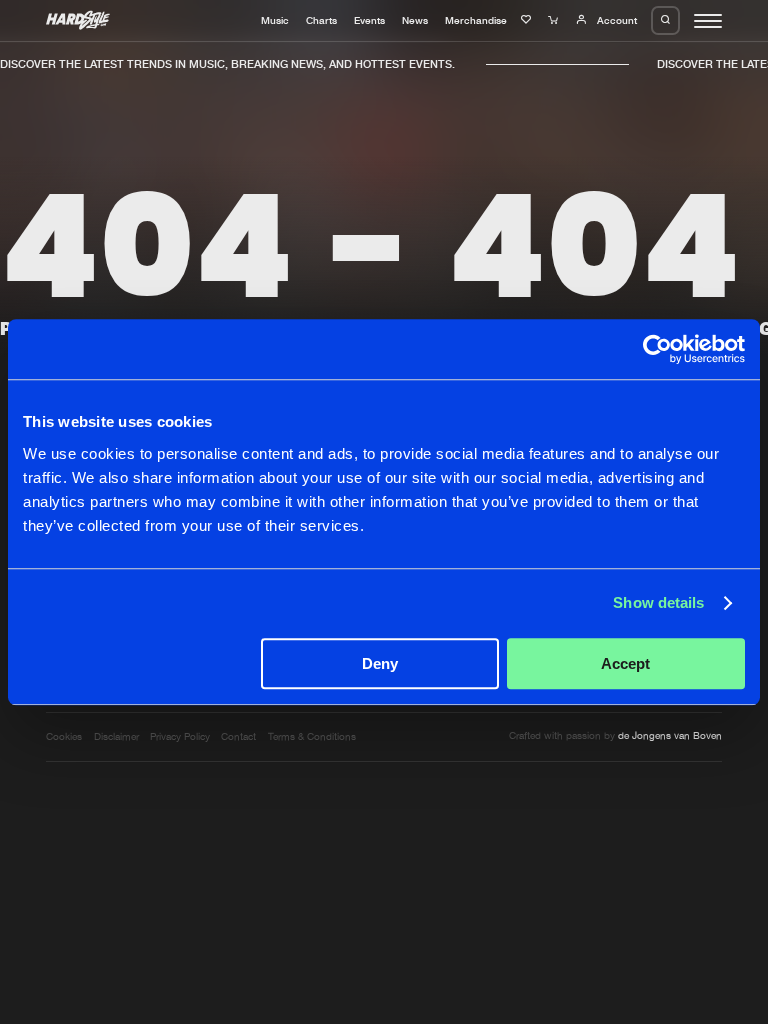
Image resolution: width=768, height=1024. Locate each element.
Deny (380, 663)
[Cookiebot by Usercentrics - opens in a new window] (657, 349)
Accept (625, 663)
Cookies (64, 736)
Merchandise (476, 20)
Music (275, 20)
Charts (321, 20)
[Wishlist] (528, 20)
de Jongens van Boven (670, 735)
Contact (238, 736)
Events (369, 20)
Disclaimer (116, 736)
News (415, 20)
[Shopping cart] (555, 20)
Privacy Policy (180, 736)
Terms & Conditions (312, 736)
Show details (658, 602)
